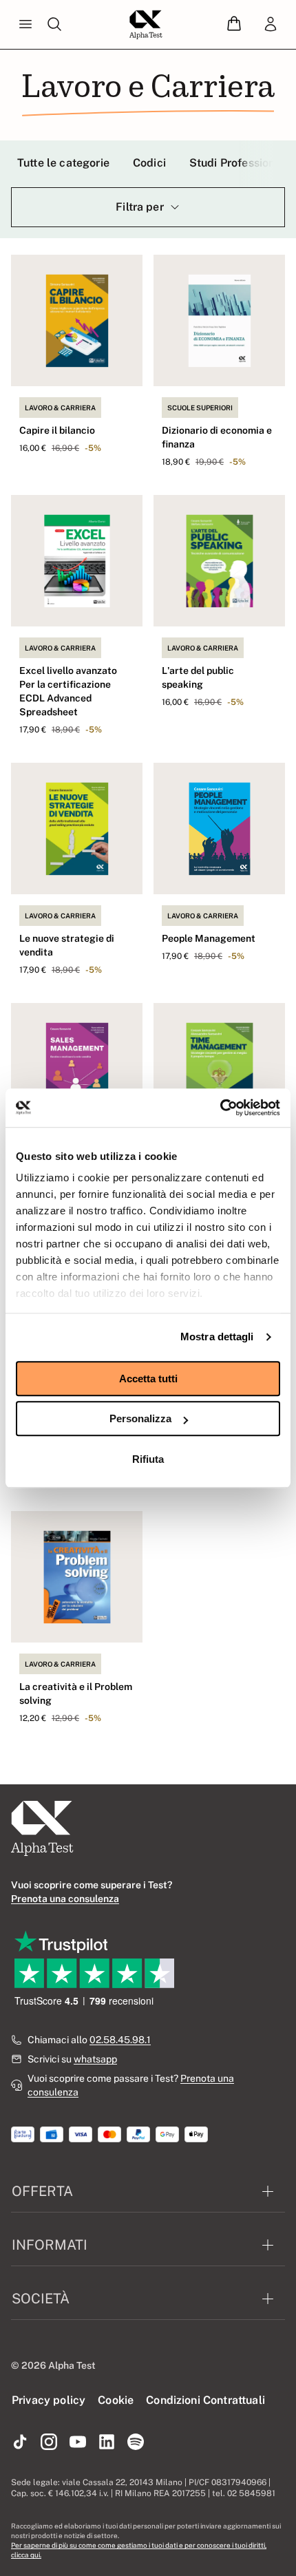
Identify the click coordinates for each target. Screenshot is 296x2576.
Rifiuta (148, 1459)
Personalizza (140, 1418)
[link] (271, 25)
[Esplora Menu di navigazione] (25, 25)
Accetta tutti (148, 1379)
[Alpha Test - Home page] (146, 25)
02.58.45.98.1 (120, 2040)
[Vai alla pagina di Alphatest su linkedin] (107, 2442)
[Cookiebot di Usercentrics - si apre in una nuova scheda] (220, 1108)
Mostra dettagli (217, 1337)
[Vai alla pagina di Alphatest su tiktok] (20, 2442)
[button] (234, 24)
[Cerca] (54, 25)
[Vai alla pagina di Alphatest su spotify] (136, 2442)
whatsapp (95, 2059)
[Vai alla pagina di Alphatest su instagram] (49, 2442)
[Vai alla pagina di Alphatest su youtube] (78, 2442)
